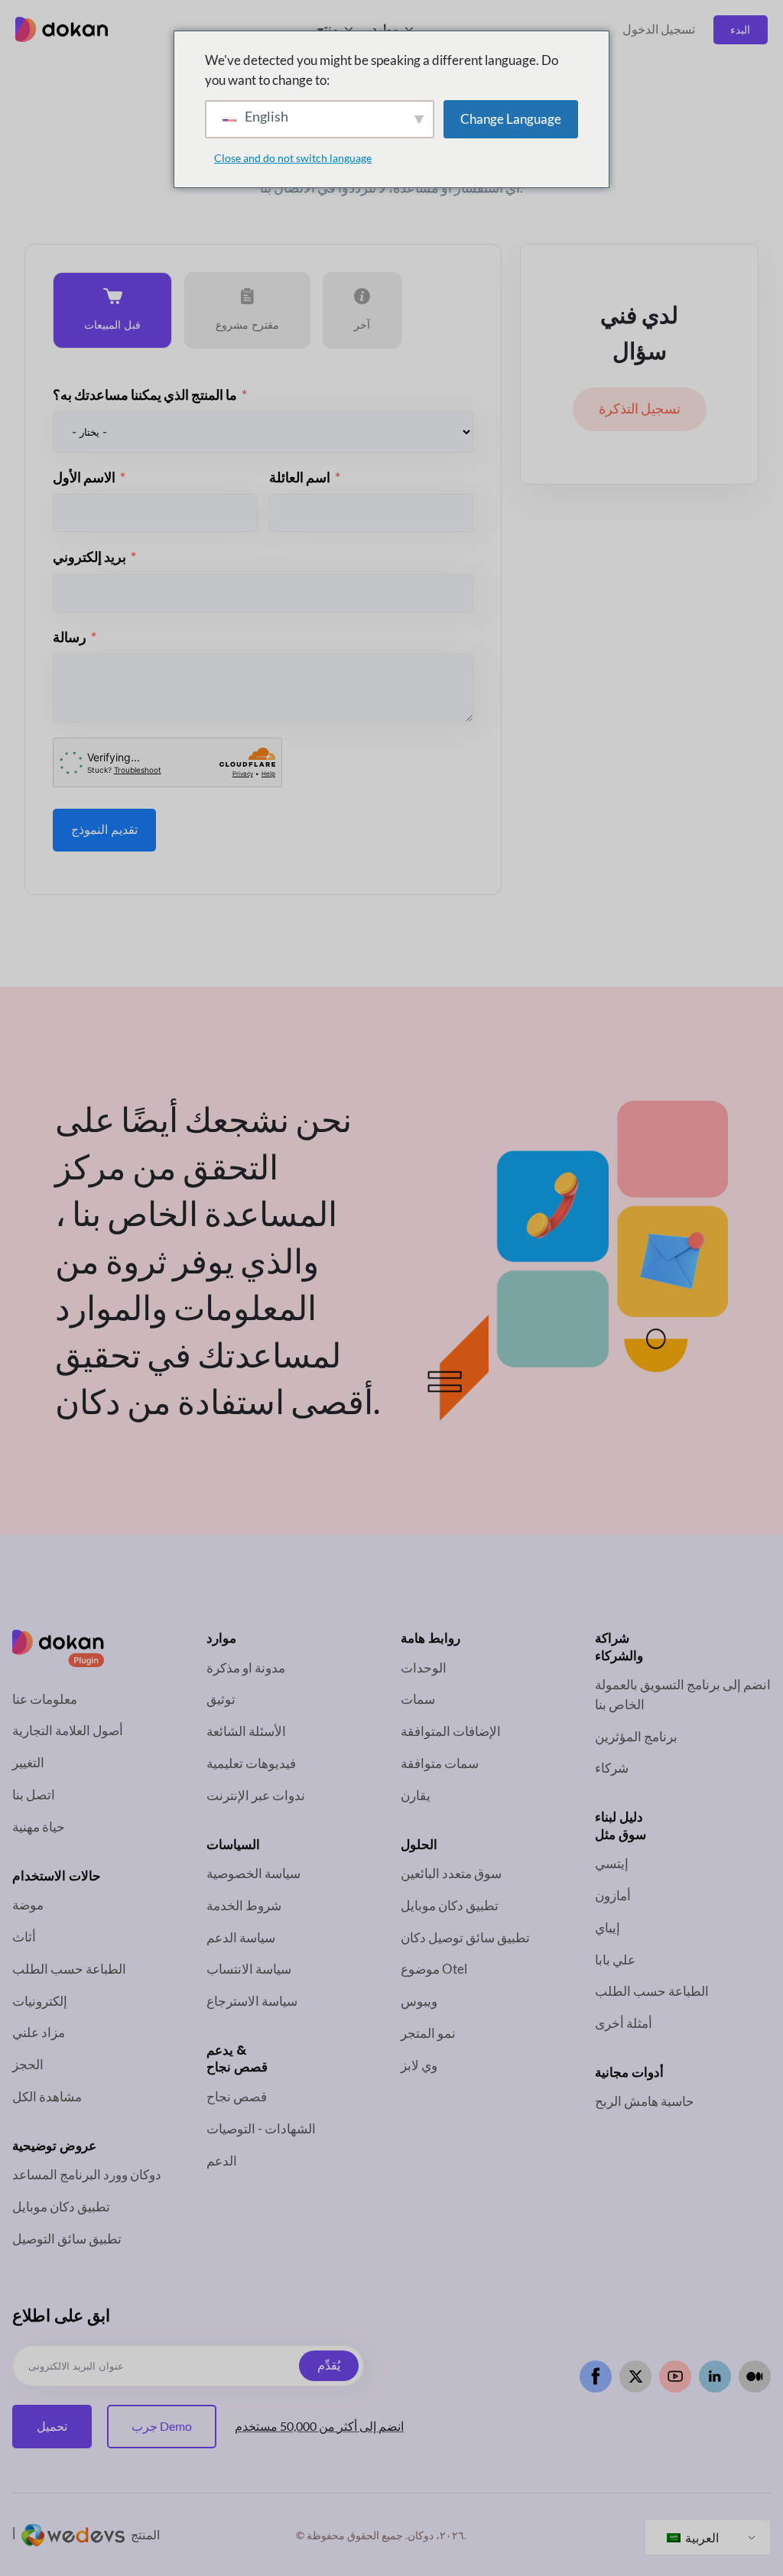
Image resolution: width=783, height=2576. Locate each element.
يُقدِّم (329, 2365)
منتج (328, 29)
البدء (740, 29)
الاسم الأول (84, 477)
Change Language (511, 119)
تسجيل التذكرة (640, 409)
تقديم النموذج (104, 830)
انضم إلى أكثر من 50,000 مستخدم (319, 2426)
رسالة (70, 637)
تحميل (52, 2426)
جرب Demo (162, 2426)
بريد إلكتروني (89, 557)
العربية (701, 2537)
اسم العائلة (300, 477)
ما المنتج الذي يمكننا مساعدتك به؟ (145, 395)
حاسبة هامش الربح (645, 2101)
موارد (385, 29)
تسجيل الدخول (659, 29)
